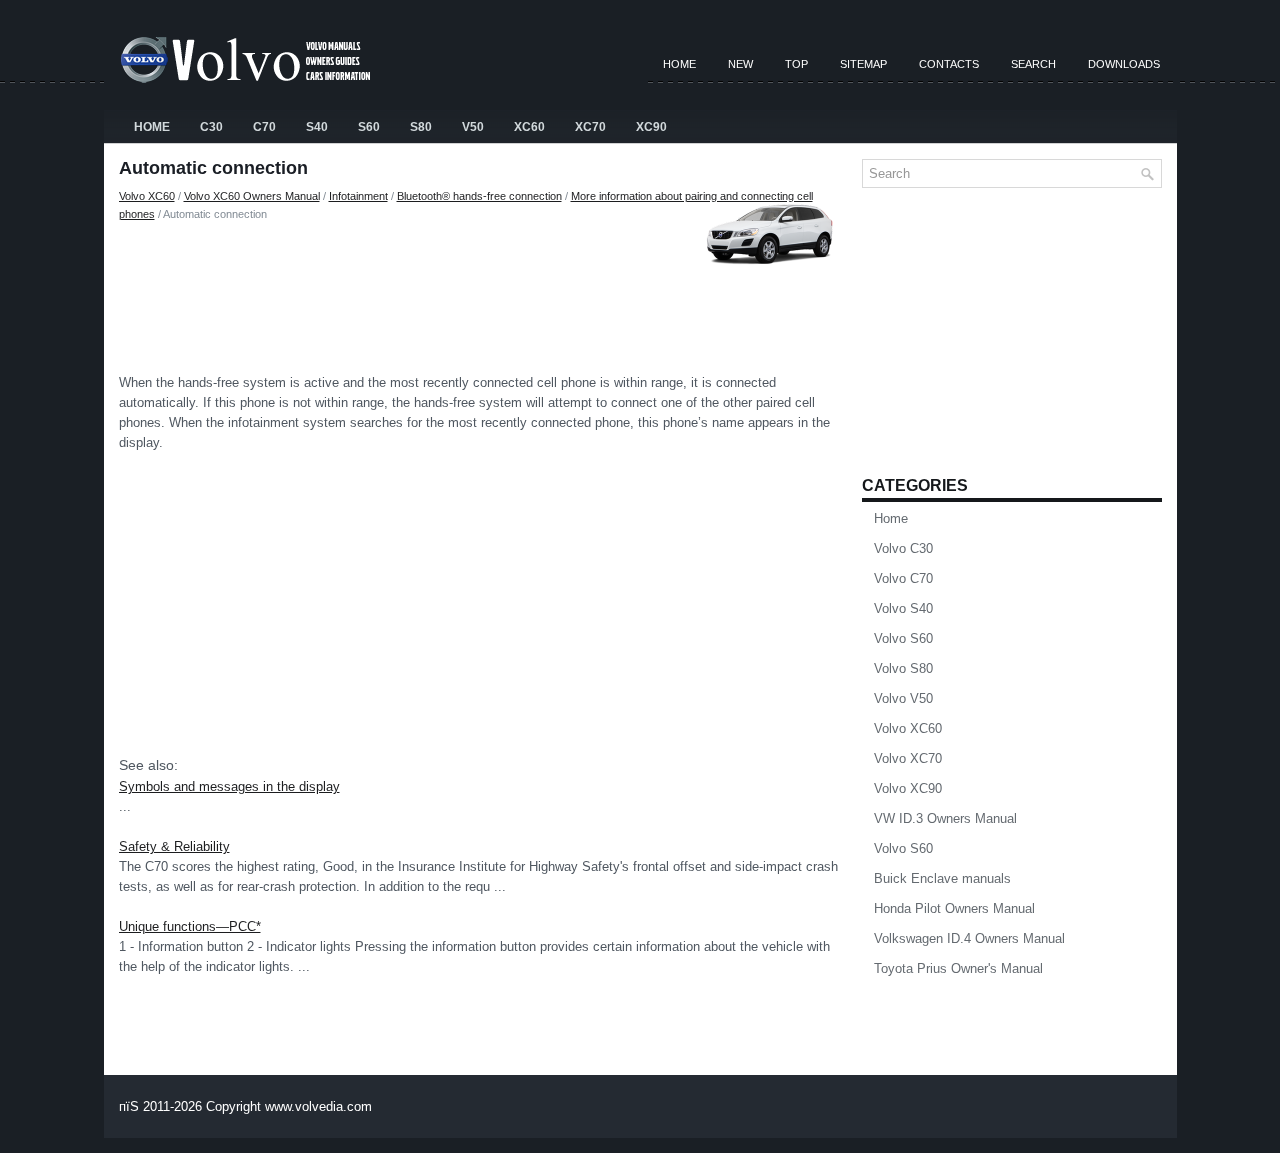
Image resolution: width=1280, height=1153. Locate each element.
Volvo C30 (903, 548)
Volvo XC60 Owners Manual (252, 196)
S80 (421, 127)
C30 (211, 127)
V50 (473, 127)
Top (796, 64)
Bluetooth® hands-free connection (479, 196)
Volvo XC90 (908, 788)
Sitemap (863, 64)
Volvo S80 (903, 668)
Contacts (949, 64)
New (740, 64)
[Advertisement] (483, 293)
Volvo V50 (903, 698)
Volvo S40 (903, 608)
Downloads (1124, 64)
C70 (264, 127)
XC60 (529, 127)
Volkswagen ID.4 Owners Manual (969, 938)
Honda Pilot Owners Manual (954, 908)
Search (1033, 64)
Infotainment (358, 196)
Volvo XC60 (147, 196)
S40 (317, 127)
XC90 (651, 127)
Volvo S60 (903, 638)
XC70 (590, 127)
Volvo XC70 (908, 758)
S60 (369, 127)
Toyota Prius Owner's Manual (958, 968)
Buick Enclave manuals (942, 878)
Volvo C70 (903, 578)
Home (679, 64)
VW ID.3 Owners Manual (945, 818)
